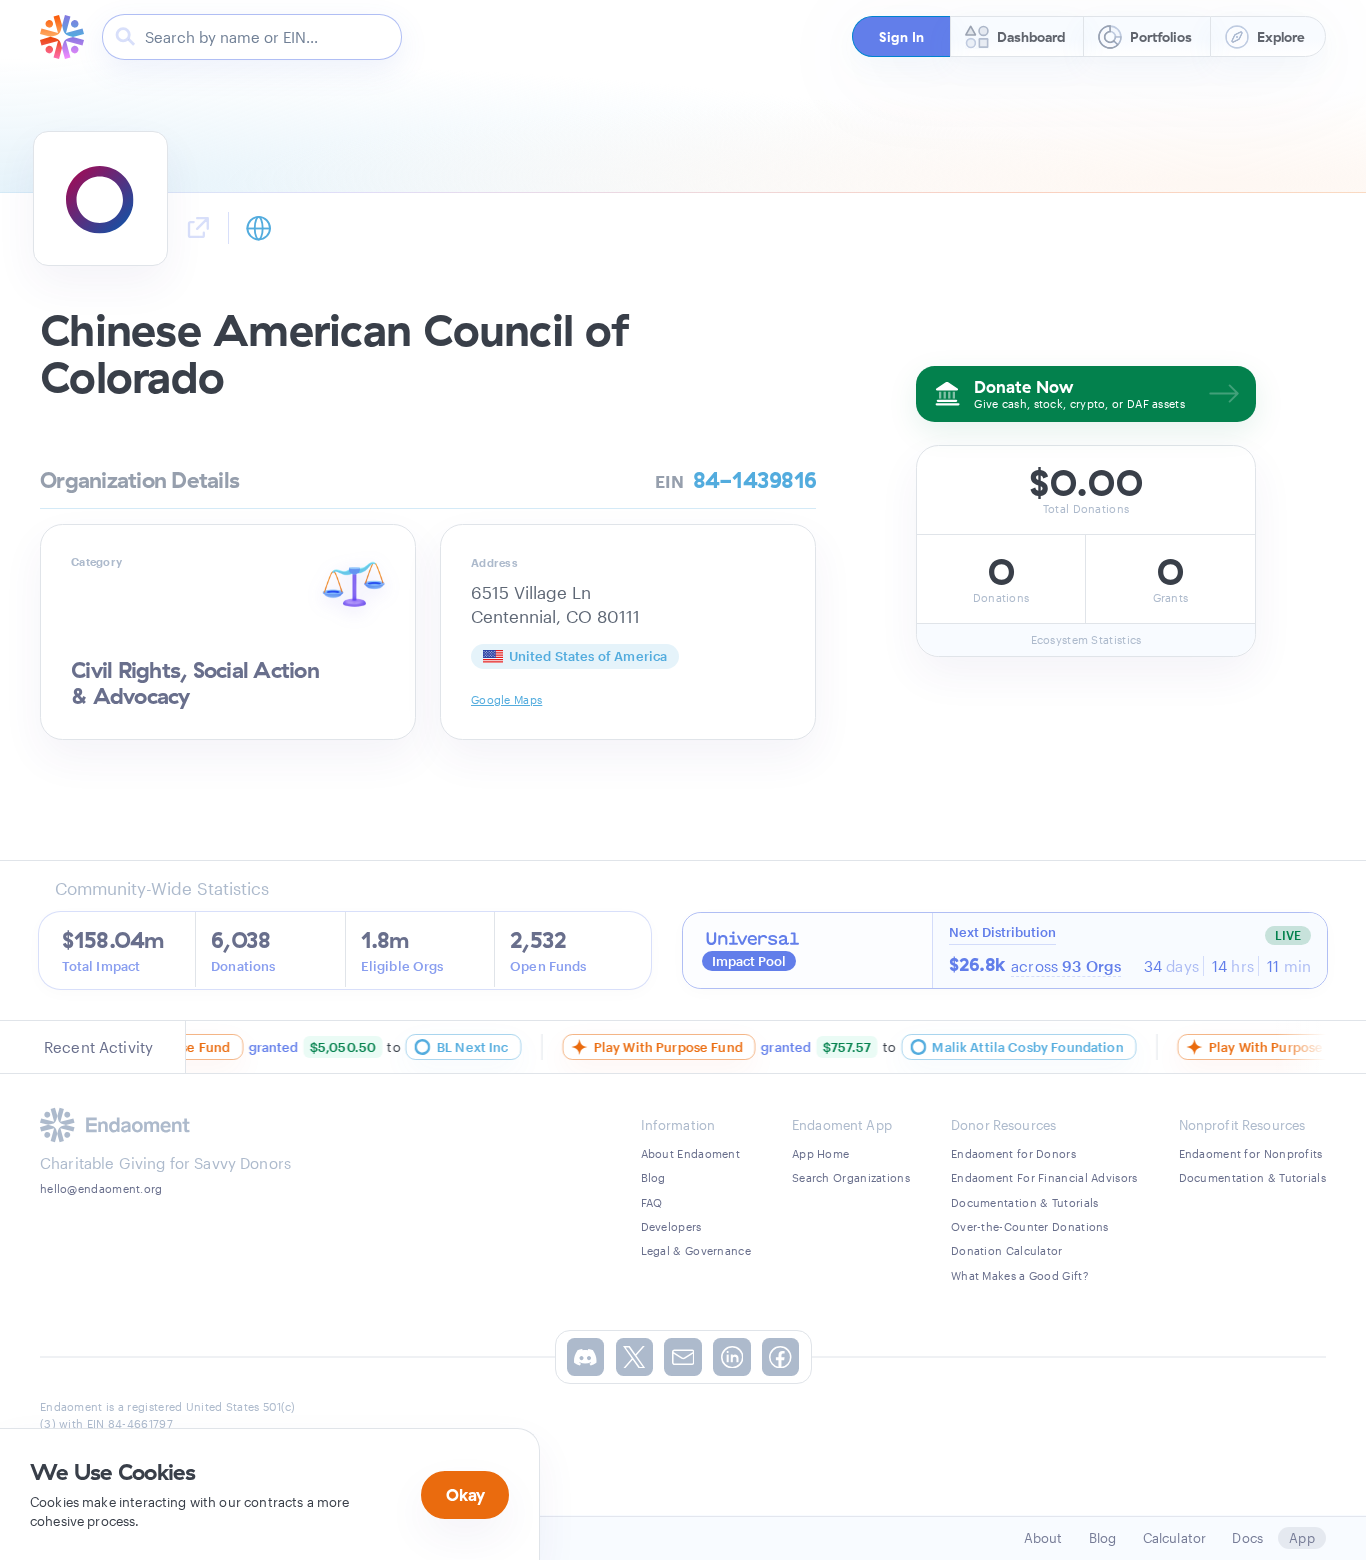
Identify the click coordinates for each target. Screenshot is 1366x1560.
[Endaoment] (62, 37)
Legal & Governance (696, 1250)
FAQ (652, 1202)
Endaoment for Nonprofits (1251, 1153)
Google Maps (506, 699)
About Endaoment (691, 1153)
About (1043, 1538)
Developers (671, 1226)
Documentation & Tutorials (1025, 1202)
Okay (465, 1494)
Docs (1247, 1538)
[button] (901, 36)
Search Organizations (851, 1177)
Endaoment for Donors (1013, 1153)
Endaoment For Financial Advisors (1044, 1177)
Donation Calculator (1007, 1250)
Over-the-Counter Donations (1030, 1226)
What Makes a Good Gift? (1019, 1275)
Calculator (1175, 1538)
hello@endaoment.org (101, 1188)
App (1301, 1538)
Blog (653, 1177)
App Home (820, 1153)
